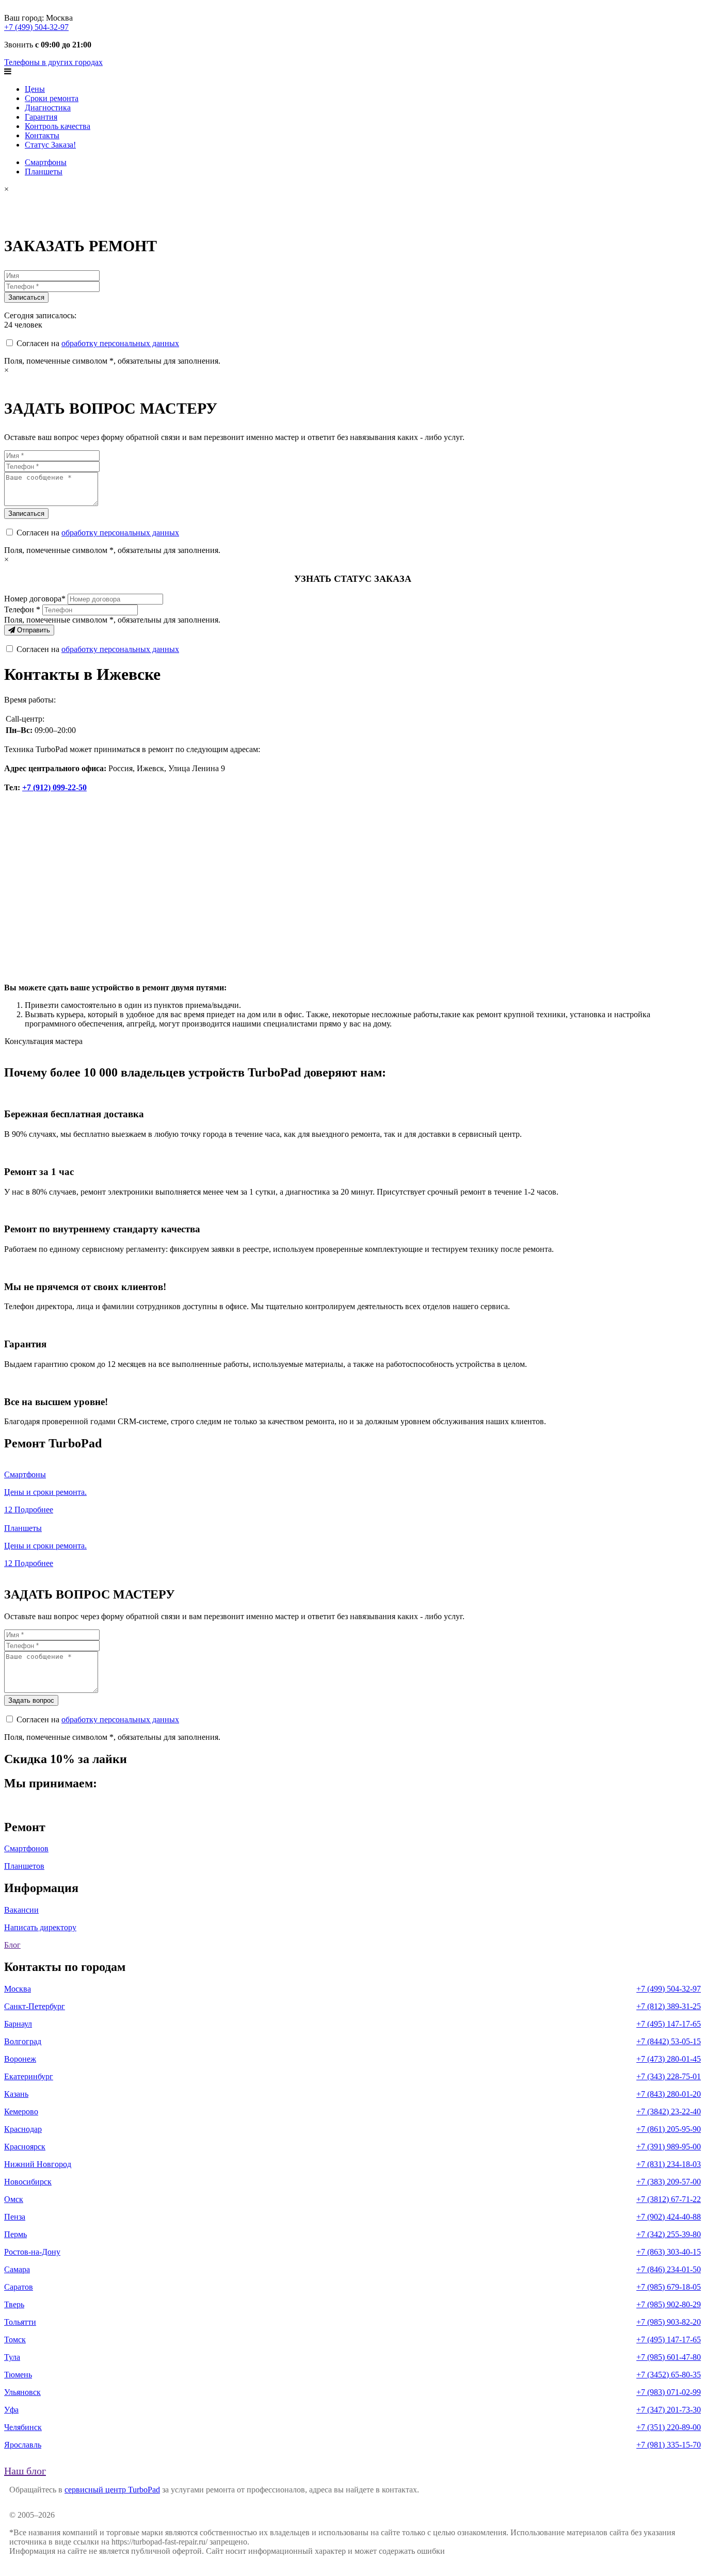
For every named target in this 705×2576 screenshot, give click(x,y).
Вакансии (21, 1910)
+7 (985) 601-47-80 (669, 2357)
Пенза (15, 2217)
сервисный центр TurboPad (112, 2490)
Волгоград (23, 2041)
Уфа (11, 2410)
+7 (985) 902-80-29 (669, 2304)
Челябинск (23, 2427)
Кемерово (21, 2112)
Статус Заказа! (50, 145)
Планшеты (44, 172)
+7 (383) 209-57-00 (669, 2182)
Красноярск (25, 2147)
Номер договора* (35, 599)
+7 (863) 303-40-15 (669, 2252)
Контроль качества (58, 126)
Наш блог (25, 2471)
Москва (18, 1989)
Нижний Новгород (38, 2164)
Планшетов (24, 1866)
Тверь (14, 2304)
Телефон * (22, 609)
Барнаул (18, 2024)
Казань (16, 2094)
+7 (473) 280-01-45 (669, 2059)
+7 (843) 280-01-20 (669, 2094)
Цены (35, 89)
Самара (17, 2269)
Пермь (15, 2234)
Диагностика (48, 108)
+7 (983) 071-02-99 (669, 2392)
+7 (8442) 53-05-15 (669, 2041)
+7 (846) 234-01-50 (669, 2269)
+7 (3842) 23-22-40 (669, 2112)
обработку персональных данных (120, 343)
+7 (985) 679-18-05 (669, 2287)
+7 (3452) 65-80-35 (669, 2375)
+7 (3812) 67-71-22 (669, 2199)
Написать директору (40, 1927)
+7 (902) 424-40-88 (669, 2217)
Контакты (42, 135)
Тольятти (20, 2322)
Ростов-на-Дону (32, 2252)
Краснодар (23, 2129)
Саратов (19, 2287)
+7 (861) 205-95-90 (669, 2129)
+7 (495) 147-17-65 (669, 2024)
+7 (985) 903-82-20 (669, 2322)
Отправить (33, 630)
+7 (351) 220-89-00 (669, 2427)
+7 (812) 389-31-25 (669, 2006)
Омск (14, 2199)
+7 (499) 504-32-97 (36, 27)
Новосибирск (28, 2182)
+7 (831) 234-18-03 (669, 2164)
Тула (12, 2357)
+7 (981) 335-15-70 (669, 2445)
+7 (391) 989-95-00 (669, 2147)
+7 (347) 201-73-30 (669, 2410)
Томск (15, 2339)
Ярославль (23, 2445)
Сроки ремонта (52, 98)
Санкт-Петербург (35, 2006)
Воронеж (20, 2059)
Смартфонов (26, 1848)
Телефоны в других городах (53, 62)
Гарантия (41, 117)
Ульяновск (22, 2392)
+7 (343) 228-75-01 (669, 2076)
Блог (12, 1945)
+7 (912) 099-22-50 (54, 787)
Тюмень (18, 2375)
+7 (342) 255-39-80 (669, 2234)
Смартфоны (46, 162)
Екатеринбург (29, 2076)
